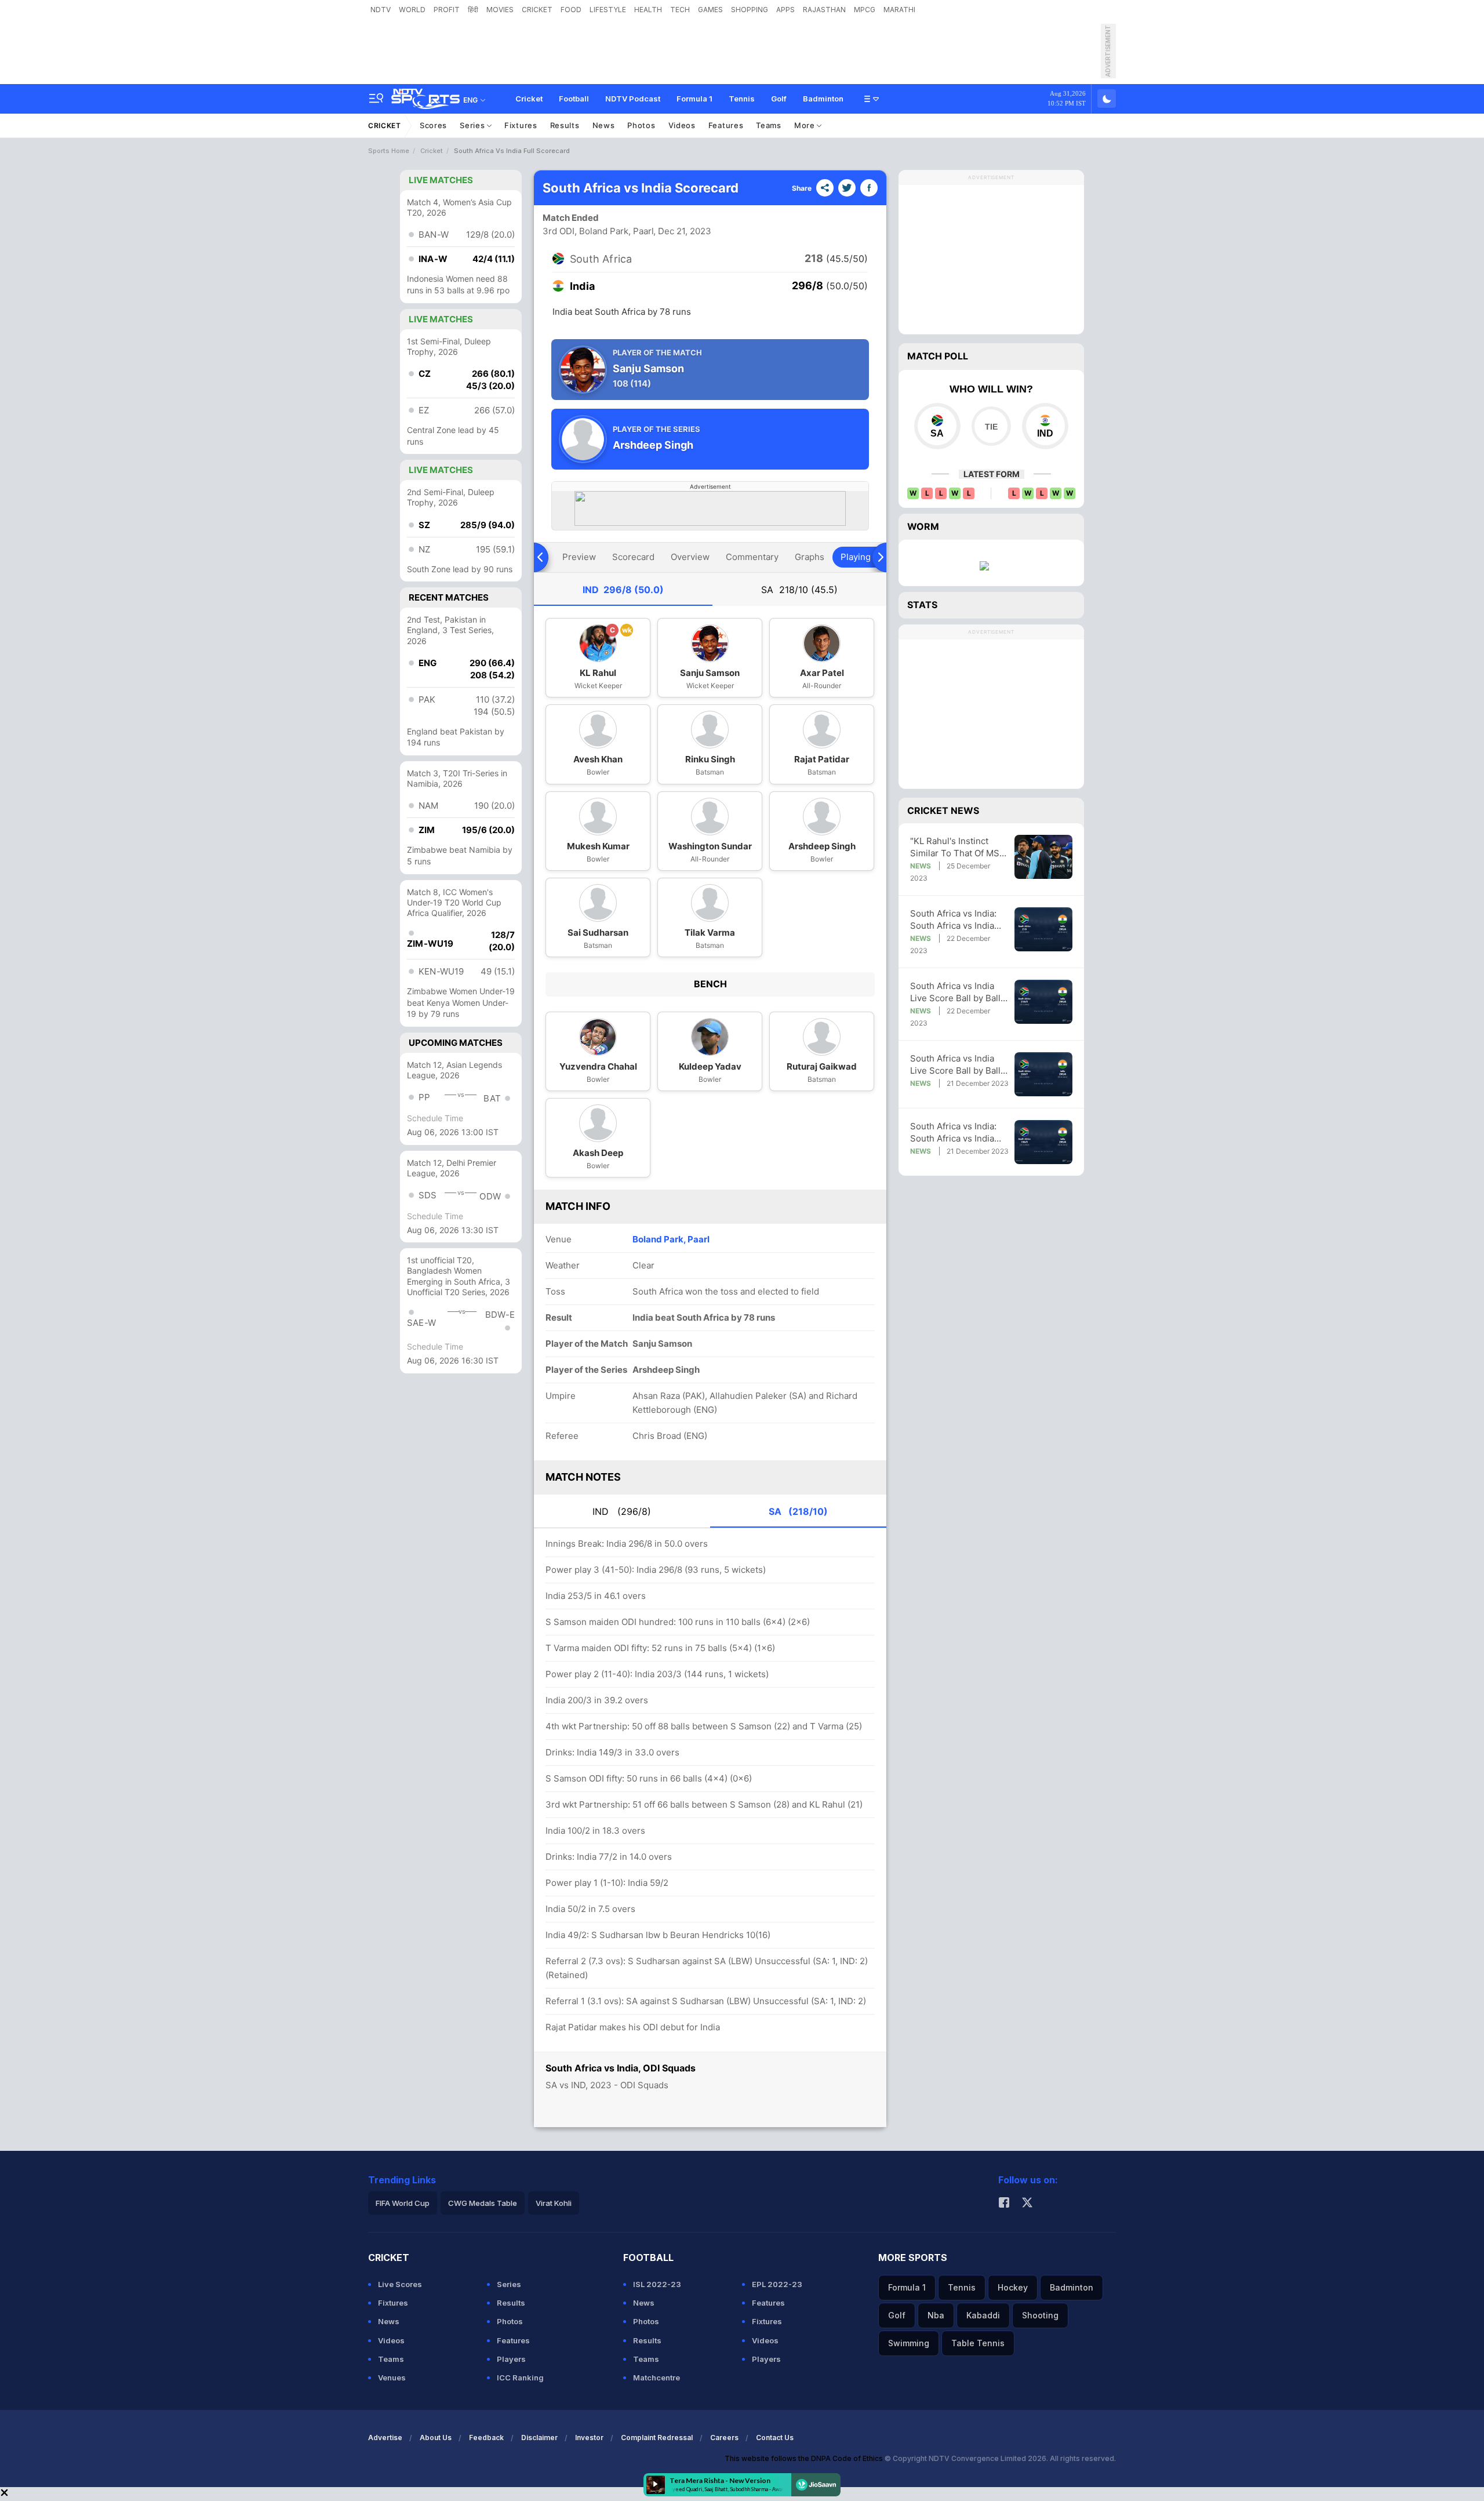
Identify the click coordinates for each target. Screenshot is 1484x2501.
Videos (682, 125)
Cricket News (943, 810)
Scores (433, 125)
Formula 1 (694, 99)
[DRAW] (991, 426)
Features (726, 125)
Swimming (909, 2343)
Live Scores (400, 2284)
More (806, 125)
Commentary (752, 557)
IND (623, 590)
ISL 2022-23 (657, 2284)
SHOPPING (750, 10)
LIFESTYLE (608, 10)
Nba (936, 2315)
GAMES (710, 10)
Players (511, 2359)
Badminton (823, 99)
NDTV (381, 10)
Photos (641, 125)
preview (579, 557)
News (604, 125)
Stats (922, 605)
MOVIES (500, 10)
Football (574, 99)
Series (473, 125)
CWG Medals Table (483, 2203)
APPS (785, 10)
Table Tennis (978, 2343)
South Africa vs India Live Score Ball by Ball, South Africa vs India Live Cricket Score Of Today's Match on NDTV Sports (959, 992)
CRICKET (537, 10)
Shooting (1040, 2315)
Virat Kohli (554, 2203)
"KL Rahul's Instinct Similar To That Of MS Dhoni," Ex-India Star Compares (955, 847)
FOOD (571, 10)
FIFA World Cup (403, 2203)
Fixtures (521, 125)
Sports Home (389, 151)
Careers (724, 2438)
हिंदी (473, 10)
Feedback (486, 2438)
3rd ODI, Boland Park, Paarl (598, 231)
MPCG (865, 10)
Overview (690, 557)
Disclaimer (539, 2438)
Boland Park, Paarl (671, 1239)
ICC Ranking (520, 2378)
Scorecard (633, 557)
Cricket (529, 99)
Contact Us (775, 2438)
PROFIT (447, 10)
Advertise (385, 2438)
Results (565, 125)
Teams (769, 125)
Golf (779, 99)
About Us (436, 2438)
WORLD (412, 10)
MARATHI (899, 10)
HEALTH (648, 10)
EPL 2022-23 (777, 2284)
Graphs (810, 557)
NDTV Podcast (633, 99)
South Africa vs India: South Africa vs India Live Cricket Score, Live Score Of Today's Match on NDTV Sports (959, 920)
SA (799, 590)
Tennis (742, 99)
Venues (392, 2378)
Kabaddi (983, 2315)
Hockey (1013, 2287)
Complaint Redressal (657, 2438)
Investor (589, 2438)
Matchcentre (656, 2378)
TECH (680, 10)
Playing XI (861, 557)
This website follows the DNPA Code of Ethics (805, 2458)
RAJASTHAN (824, 10)
